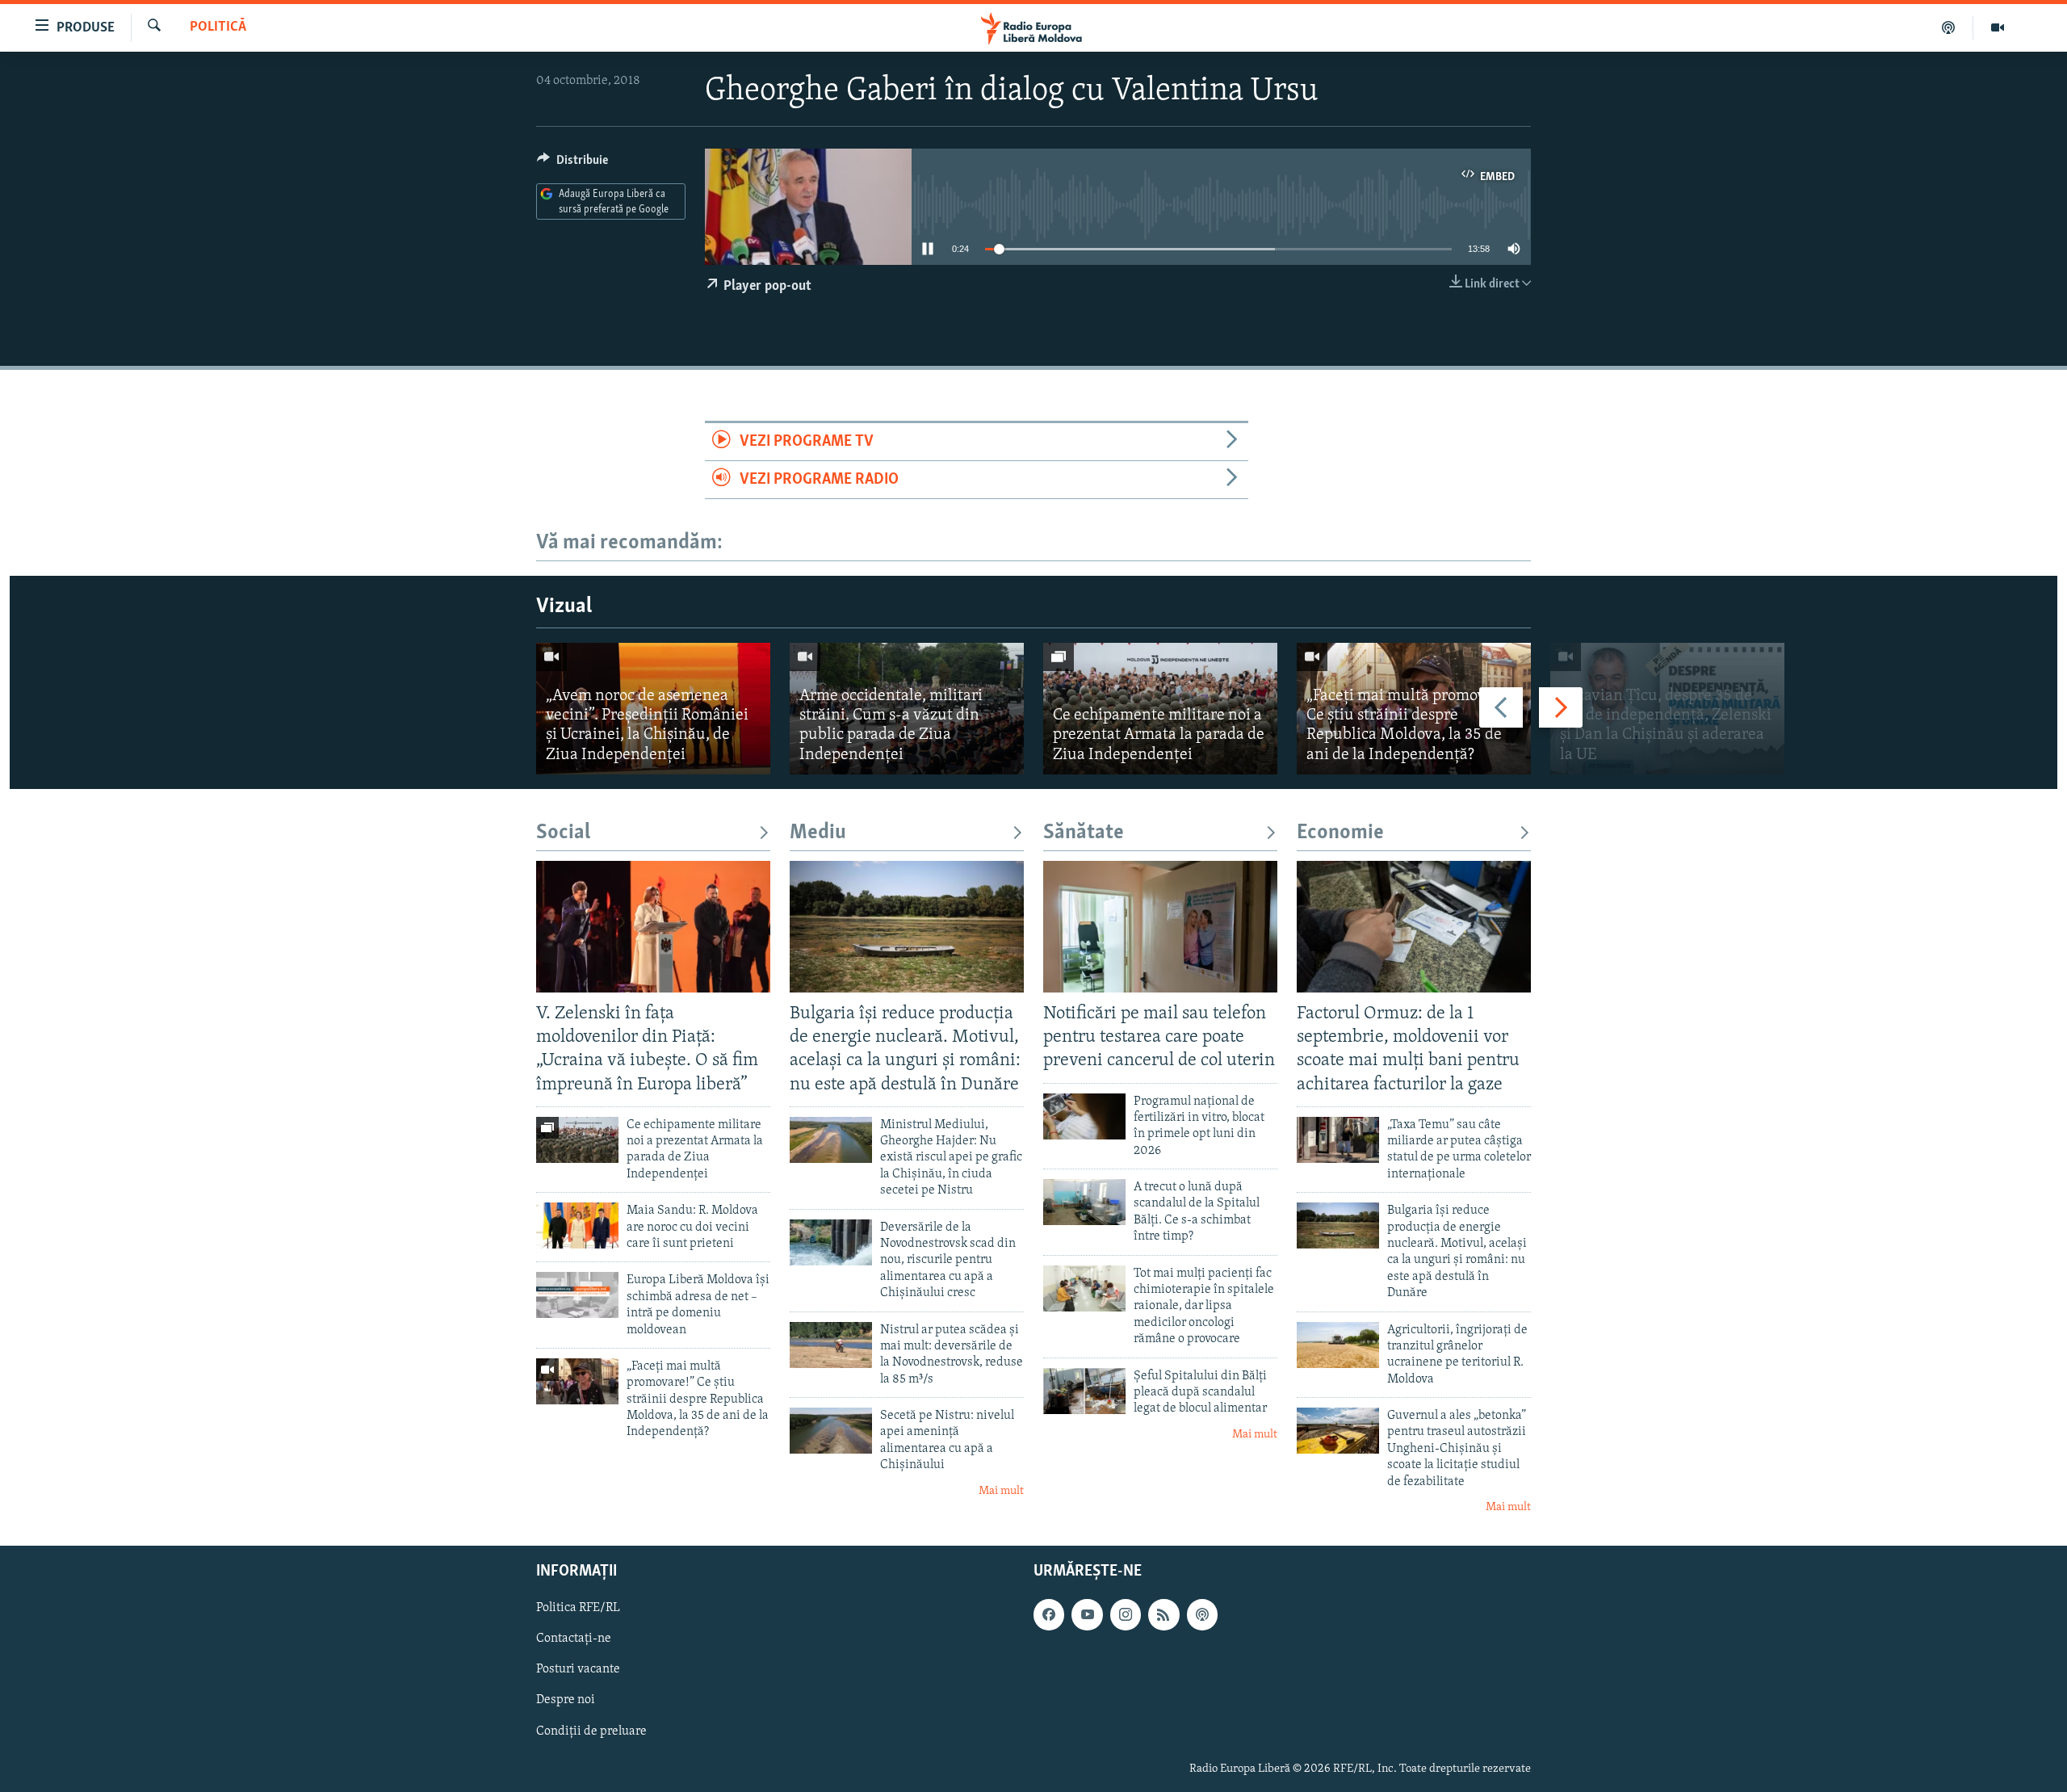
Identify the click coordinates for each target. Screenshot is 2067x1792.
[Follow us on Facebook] (1049, 1614)
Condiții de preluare (591, 1731)
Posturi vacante (578, 1669)
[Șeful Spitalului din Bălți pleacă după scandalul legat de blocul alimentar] (1084, 1391)
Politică (218, 27)
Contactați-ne (574, 1639)
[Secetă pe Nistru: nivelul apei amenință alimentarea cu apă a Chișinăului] (831, 1431)
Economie (1340, 833)
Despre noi (566, 1700)
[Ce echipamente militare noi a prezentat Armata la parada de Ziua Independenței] (1160, 709)
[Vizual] (1998, 27)
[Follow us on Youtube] (1087, 1614)
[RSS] (1163, 1614)
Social (563, 833)
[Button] (572, 164)
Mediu (818, 833)
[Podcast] (1949, 27)
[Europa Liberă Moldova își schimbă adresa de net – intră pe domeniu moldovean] (577, 1295)
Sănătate (1084, 833)
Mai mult (1001, 1491)
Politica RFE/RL (578, 1608)
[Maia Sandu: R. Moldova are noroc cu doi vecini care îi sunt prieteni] (577, 1225)
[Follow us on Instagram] (1126, 1614)
